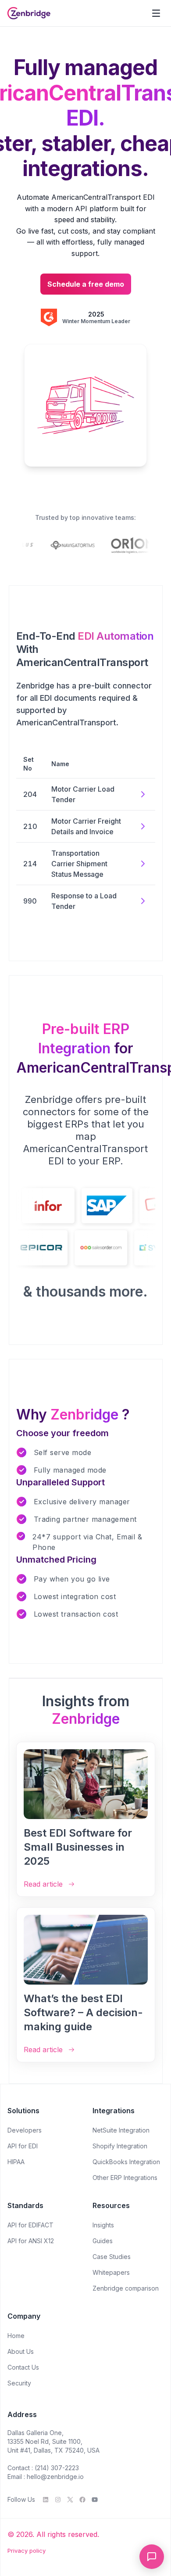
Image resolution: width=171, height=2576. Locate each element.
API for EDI (23, 2146)
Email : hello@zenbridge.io (46, 2477)
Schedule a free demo (86, 284)
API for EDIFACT (30, 2225)
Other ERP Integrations (125, 2178)
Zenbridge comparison (126, 2288)
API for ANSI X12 (31, 2241)
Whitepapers (111, 2272)
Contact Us (23, 2367)
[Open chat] (152, 2557)
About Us (21, 2351)
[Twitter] (70, 2500)
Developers (25, 2130)
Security (19, 2383)
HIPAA (16, 2162)
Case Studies (112, 2257)
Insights (103, 2225)
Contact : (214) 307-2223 (43, 2468)
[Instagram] (58, 2500)
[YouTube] (95, 2500)
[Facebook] (82, 2500)
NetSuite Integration (121, 2130)
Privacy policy (27, 2551)
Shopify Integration (120, 2146)
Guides (103, 2241)
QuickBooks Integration (126, 2162)
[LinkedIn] (46, 2500)
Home (16, 2336)
